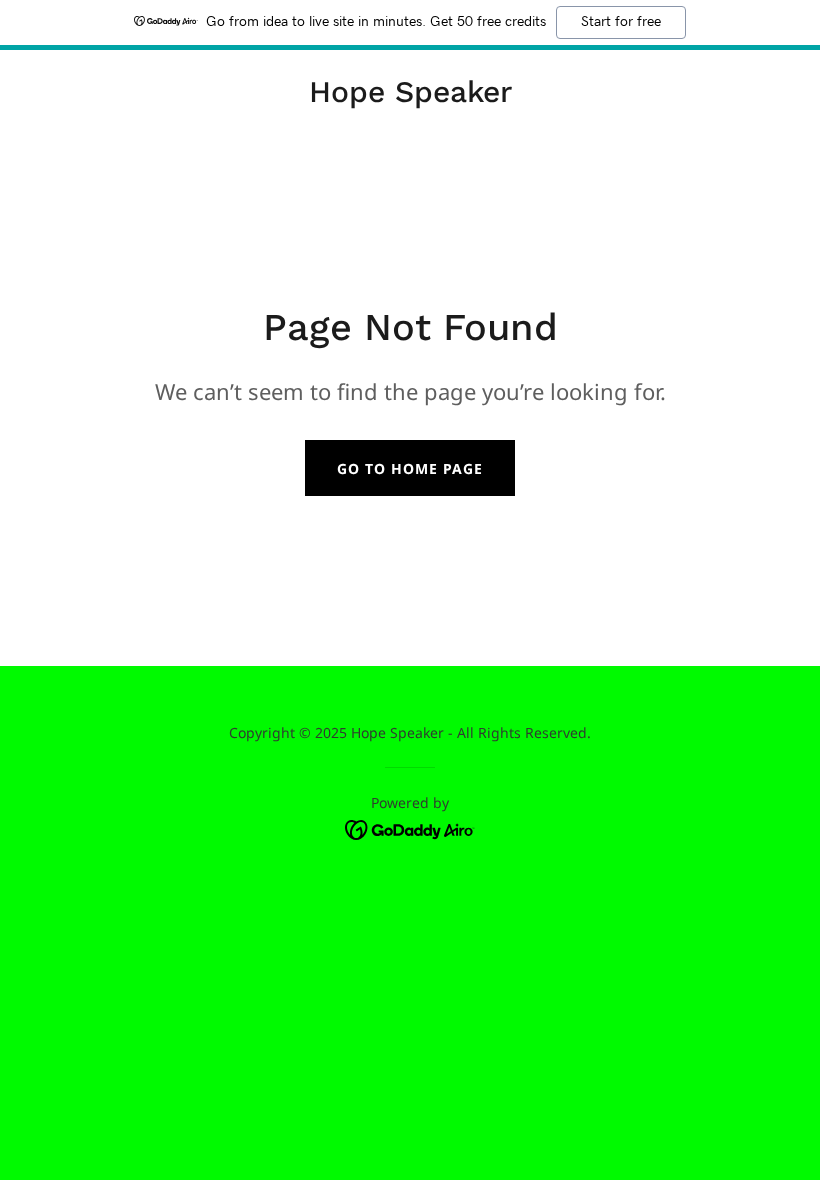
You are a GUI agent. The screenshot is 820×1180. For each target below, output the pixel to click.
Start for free (621, 22)
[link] (410, 96)
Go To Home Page (410, 468)
